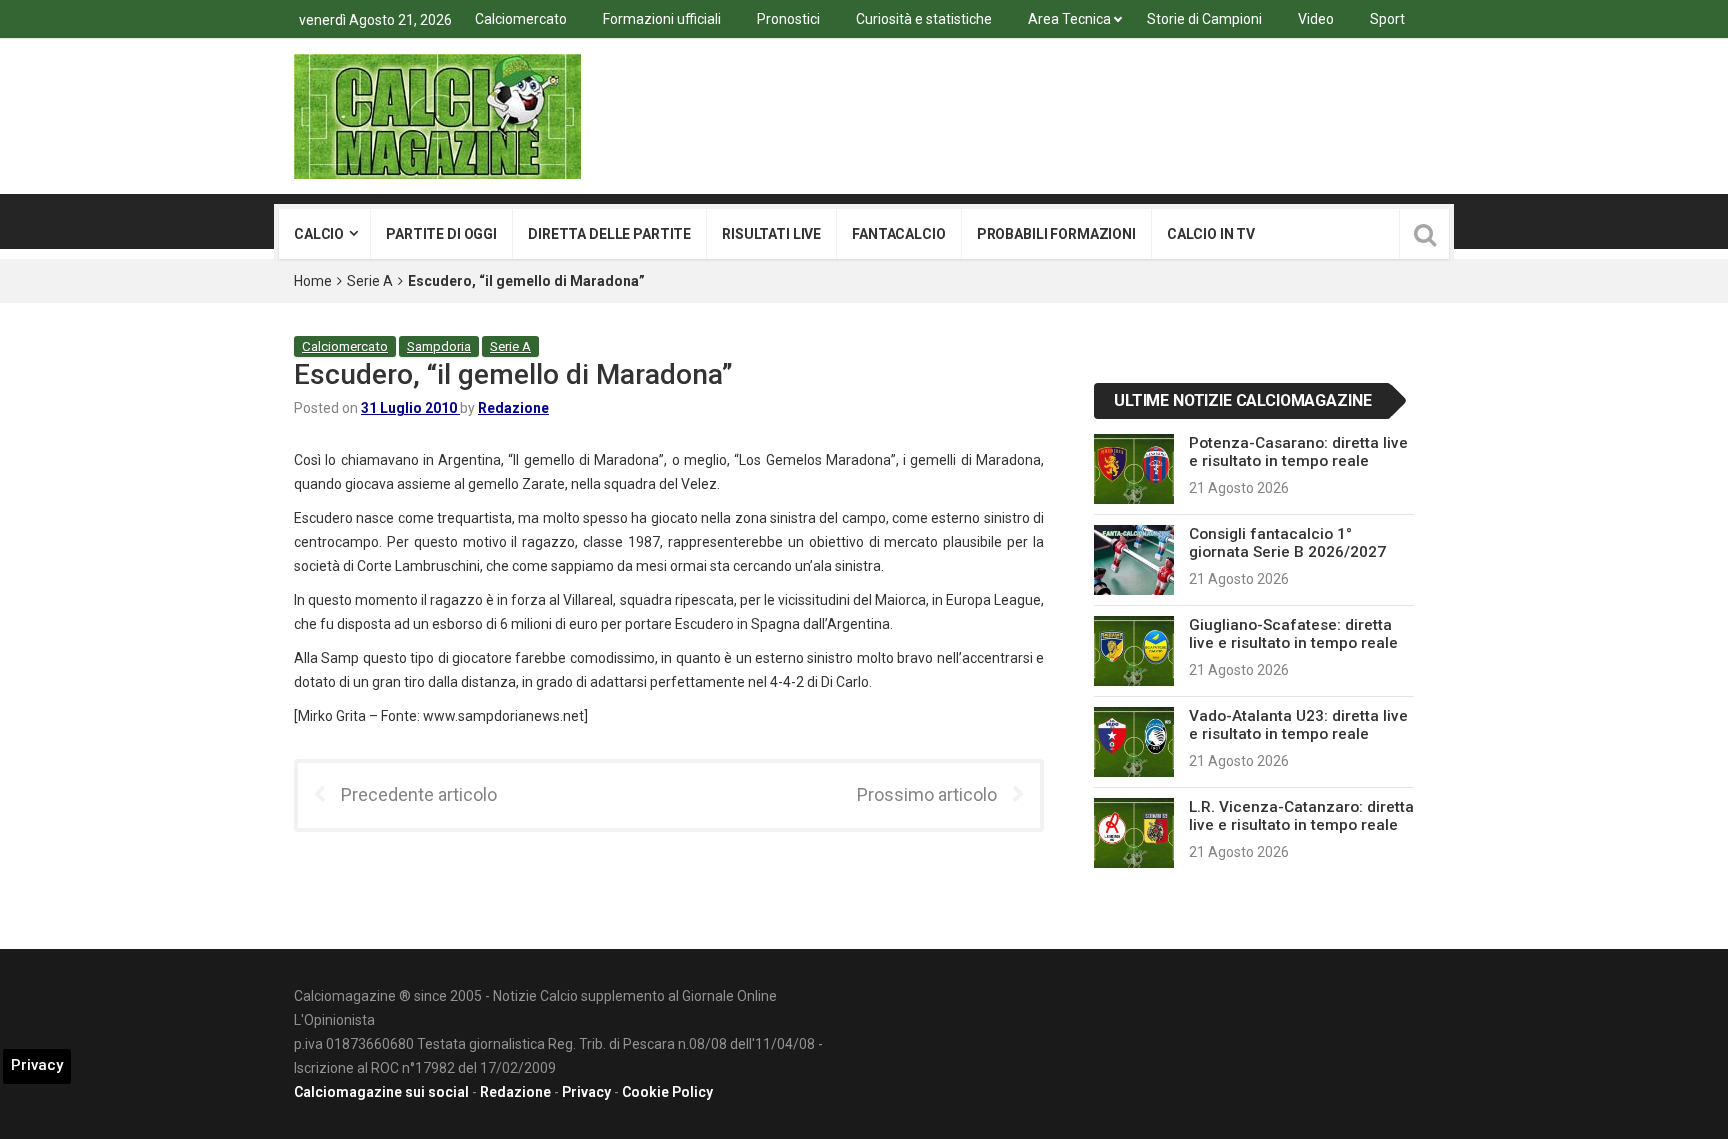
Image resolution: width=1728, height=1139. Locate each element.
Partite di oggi (441, 234)
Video (1316, 19)
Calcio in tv (1211, 234)
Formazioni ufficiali (662, 19)
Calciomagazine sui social (381, 1092)
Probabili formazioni (1056, 234)
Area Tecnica (1069, 19)
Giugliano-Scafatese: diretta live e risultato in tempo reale (1293, 634)
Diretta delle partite (609, 234)
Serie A (370, 281)
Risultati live (771, 234)
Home (313, 281)
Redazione (513, 408)
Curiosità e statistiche (924, 19)
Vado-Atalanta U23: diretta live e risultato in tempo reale (1298, 725)
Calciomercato (521, 19)
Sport (1387, 19)
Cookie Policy (667, 1092)
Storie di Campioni (1204, 19)
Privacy (586, 1092)
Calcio (319, 234)
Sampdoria (439, 346)
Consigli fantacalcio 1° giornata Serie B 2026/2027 (1287, 543)
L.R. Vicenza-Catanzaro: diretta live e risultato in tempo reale (1301, 816)
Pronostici (788, 19)
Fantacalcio (898, 234)
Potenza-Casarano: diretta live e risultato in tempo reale (1298, 452)
